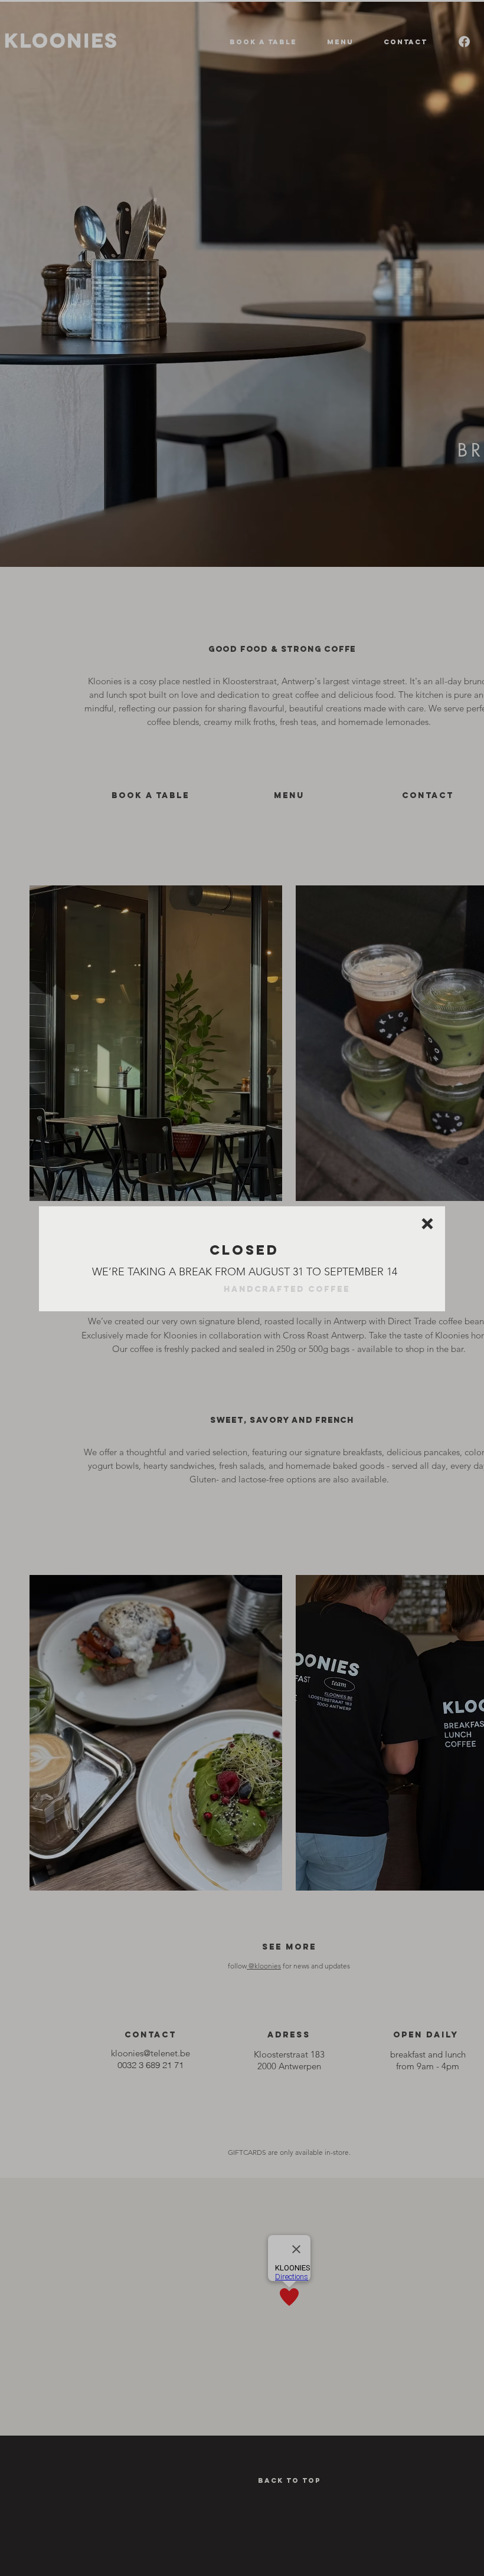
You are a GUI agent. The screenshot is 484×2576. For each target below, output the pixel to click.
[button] (427, 1224)
